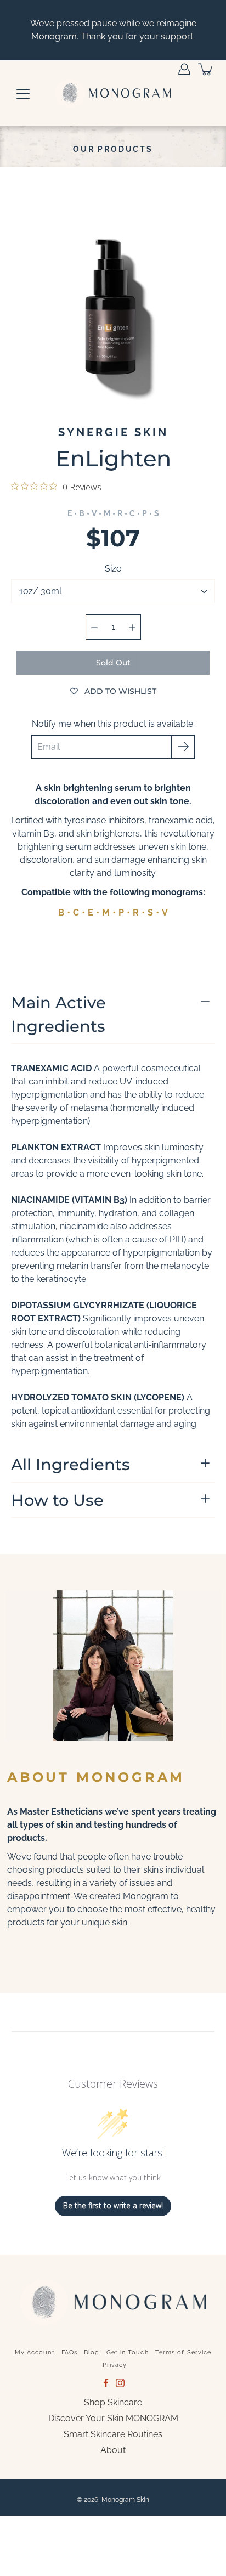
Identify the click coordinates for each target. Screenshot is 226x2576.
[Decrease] (94, 627)
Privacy (115, 2365)
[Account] (184, 69)
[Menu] (23, 94)
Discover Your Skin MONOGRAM (113, 2418)
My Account (35, 2352)
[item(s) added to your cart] (206, 69)
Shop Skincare (113, 2402)
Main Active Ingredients (58, 1014)
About (113, 2450)
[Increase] (132, 627)
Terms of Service (183, 2352)
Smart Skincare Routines (113, 2434)
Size (113, 569)
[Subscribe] (183, 747)
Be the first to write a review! (113, 2205)
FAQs (69, 2352)
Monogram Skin (125, 2500)
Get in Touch (128, 2352)
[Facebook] (106, 2383)
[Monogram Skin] (113, 93)
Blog (92, 2352)
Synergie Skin (113, 432)
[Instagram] (120, 2383)
